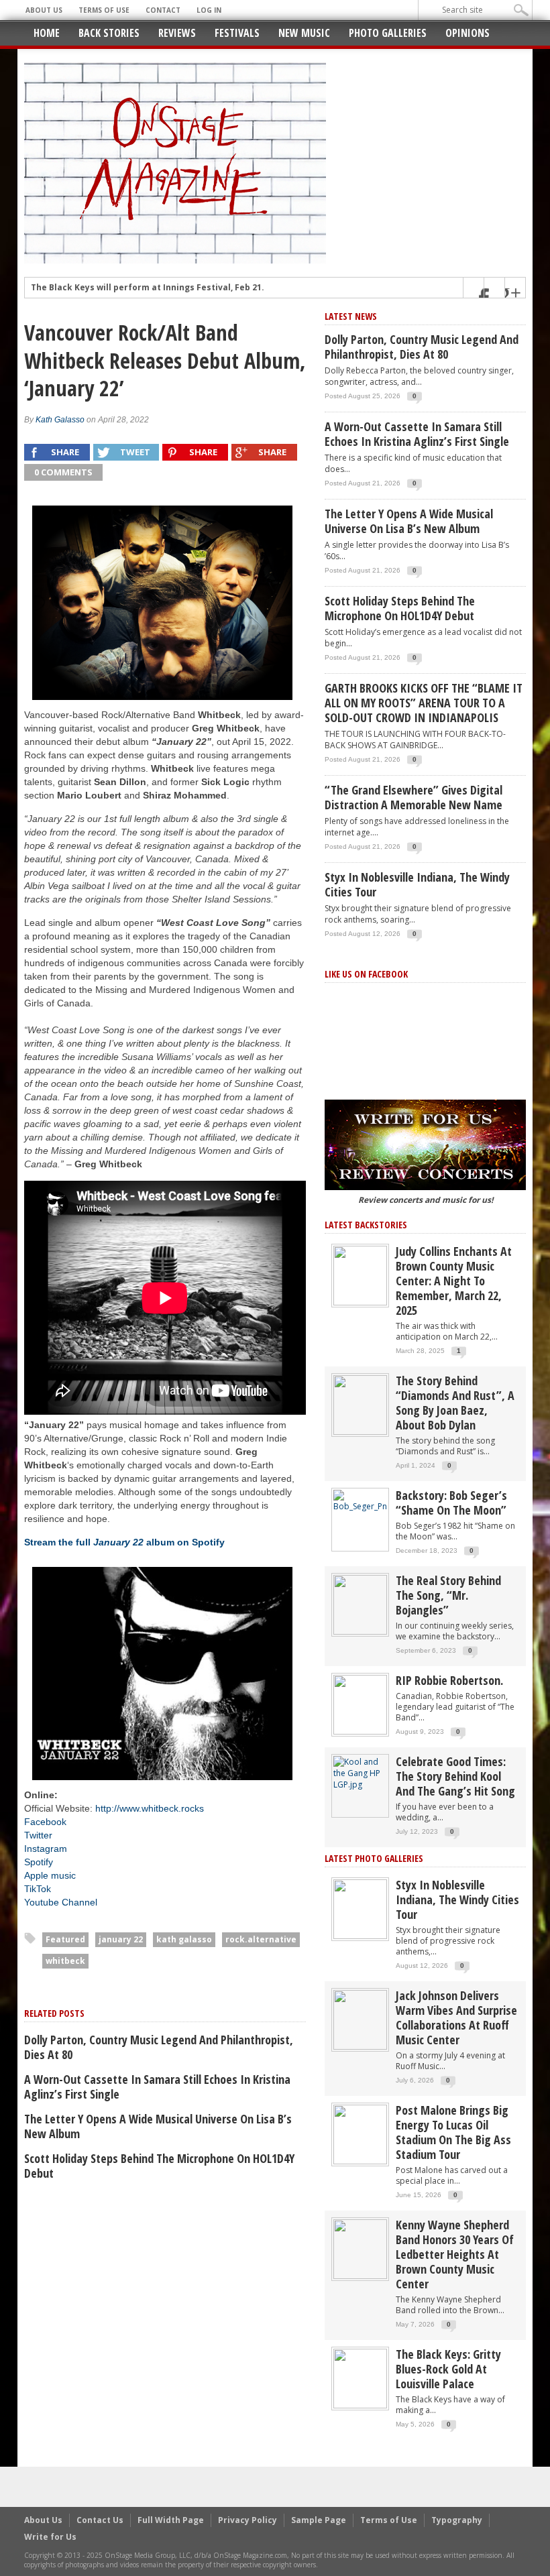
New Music (304, 33)
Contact (163, 10)
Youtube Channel (61, 1902)
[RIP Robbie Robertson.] (360, 1704)
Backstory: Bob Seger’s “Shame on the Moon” (451, 1503)
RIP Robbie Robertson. (449, 1680)
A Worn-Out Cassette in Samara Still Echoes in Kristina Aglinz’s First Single (157, 2087)
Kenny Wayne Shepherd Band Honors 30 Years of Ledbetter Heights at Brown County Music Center (455, 2254)
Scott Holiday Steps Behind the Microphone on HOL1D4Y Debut (159, 2166)
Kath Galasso (60, 420)
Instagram (46, 1849)
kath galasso (184, 1939)
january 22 (121, 1939)
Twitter (38, 1835)
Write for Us (50, 2537)
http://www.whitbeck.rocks (150, 1808)
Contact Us (100, 2520)
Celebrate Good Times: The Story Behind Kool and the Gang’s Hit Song (455, 1776)
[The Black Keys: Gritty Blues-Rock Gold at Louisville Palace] (360, 2378)
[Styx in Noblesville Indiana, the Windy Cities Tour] (360, 1909)
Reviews (177, 33)
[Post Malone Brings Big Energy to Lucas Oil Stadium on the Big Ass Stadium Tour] (360, 2134)
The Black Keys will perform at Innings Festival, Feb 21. (148, 288)
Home (47, 33)
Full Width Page (171, 2520)
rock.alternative (261, 1939)
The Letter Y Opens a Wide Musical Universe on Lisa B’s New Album (158, 2126)
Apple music (50, 1875)
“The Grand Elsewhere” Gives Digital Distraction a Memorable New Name (414, 797)
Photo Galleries (388, 33)
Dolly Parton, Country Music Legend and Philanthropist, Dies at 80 (159, 2047)
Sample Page (319, 2520)
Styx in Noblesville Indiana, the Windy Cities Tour (417, 884)
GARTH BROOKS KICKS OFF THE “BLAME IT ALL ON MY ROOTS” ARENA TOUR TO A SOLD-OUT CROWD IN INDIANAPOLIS (424, 703)
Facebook (45, 1822)
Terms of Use (104, 10)
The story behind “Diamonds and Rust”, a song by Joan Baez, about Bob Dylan (455, 1403)
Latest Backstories (366, 1225)
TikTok (38, 1889)
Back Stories (109, 33)
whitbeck (65, 1961)
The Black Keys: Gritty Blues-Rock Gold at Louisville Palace (448, 2369)
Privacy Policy (248, 2520)
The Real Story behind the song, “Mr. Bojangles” (448, 1595)
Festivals (237, 33)
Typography (457, 2520)
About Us (44, 10)
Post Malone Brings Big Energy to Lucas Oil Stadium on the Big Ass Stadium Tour (453, 2132)
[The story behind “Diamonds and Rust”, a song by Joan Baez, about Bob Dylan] (360, 1404)
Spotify (39, 1862)
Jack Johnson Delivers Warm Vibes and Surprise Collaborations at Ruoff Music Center (456, 2017)
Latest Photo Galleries (374, 1858)
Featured (65, 1939)
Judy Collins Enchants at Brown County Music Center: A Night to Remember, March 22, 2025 (454, 1281)
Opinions (467, 33)
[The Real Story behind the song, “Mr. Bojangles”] (360, 1604)
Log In (209, 10)
